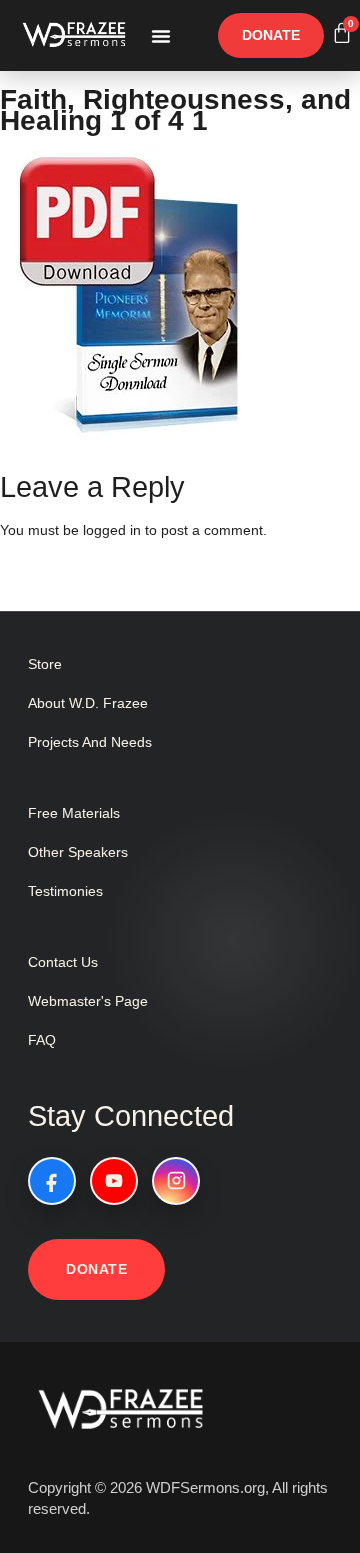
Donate (96, 1269)
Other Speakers (78, 852)
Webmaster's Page (88, 1001)
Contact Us (63, 962)
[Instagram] (176, 1181)
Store (45, 664)
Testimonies (65, 891)
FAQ (42, 1040)
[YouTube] (114, 1181)
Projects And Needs (90, 742)
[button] (161, 36)
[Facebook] (52, 1181)
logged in (112, 530)
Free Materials (74, 813)
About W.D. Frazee (88, 703)
